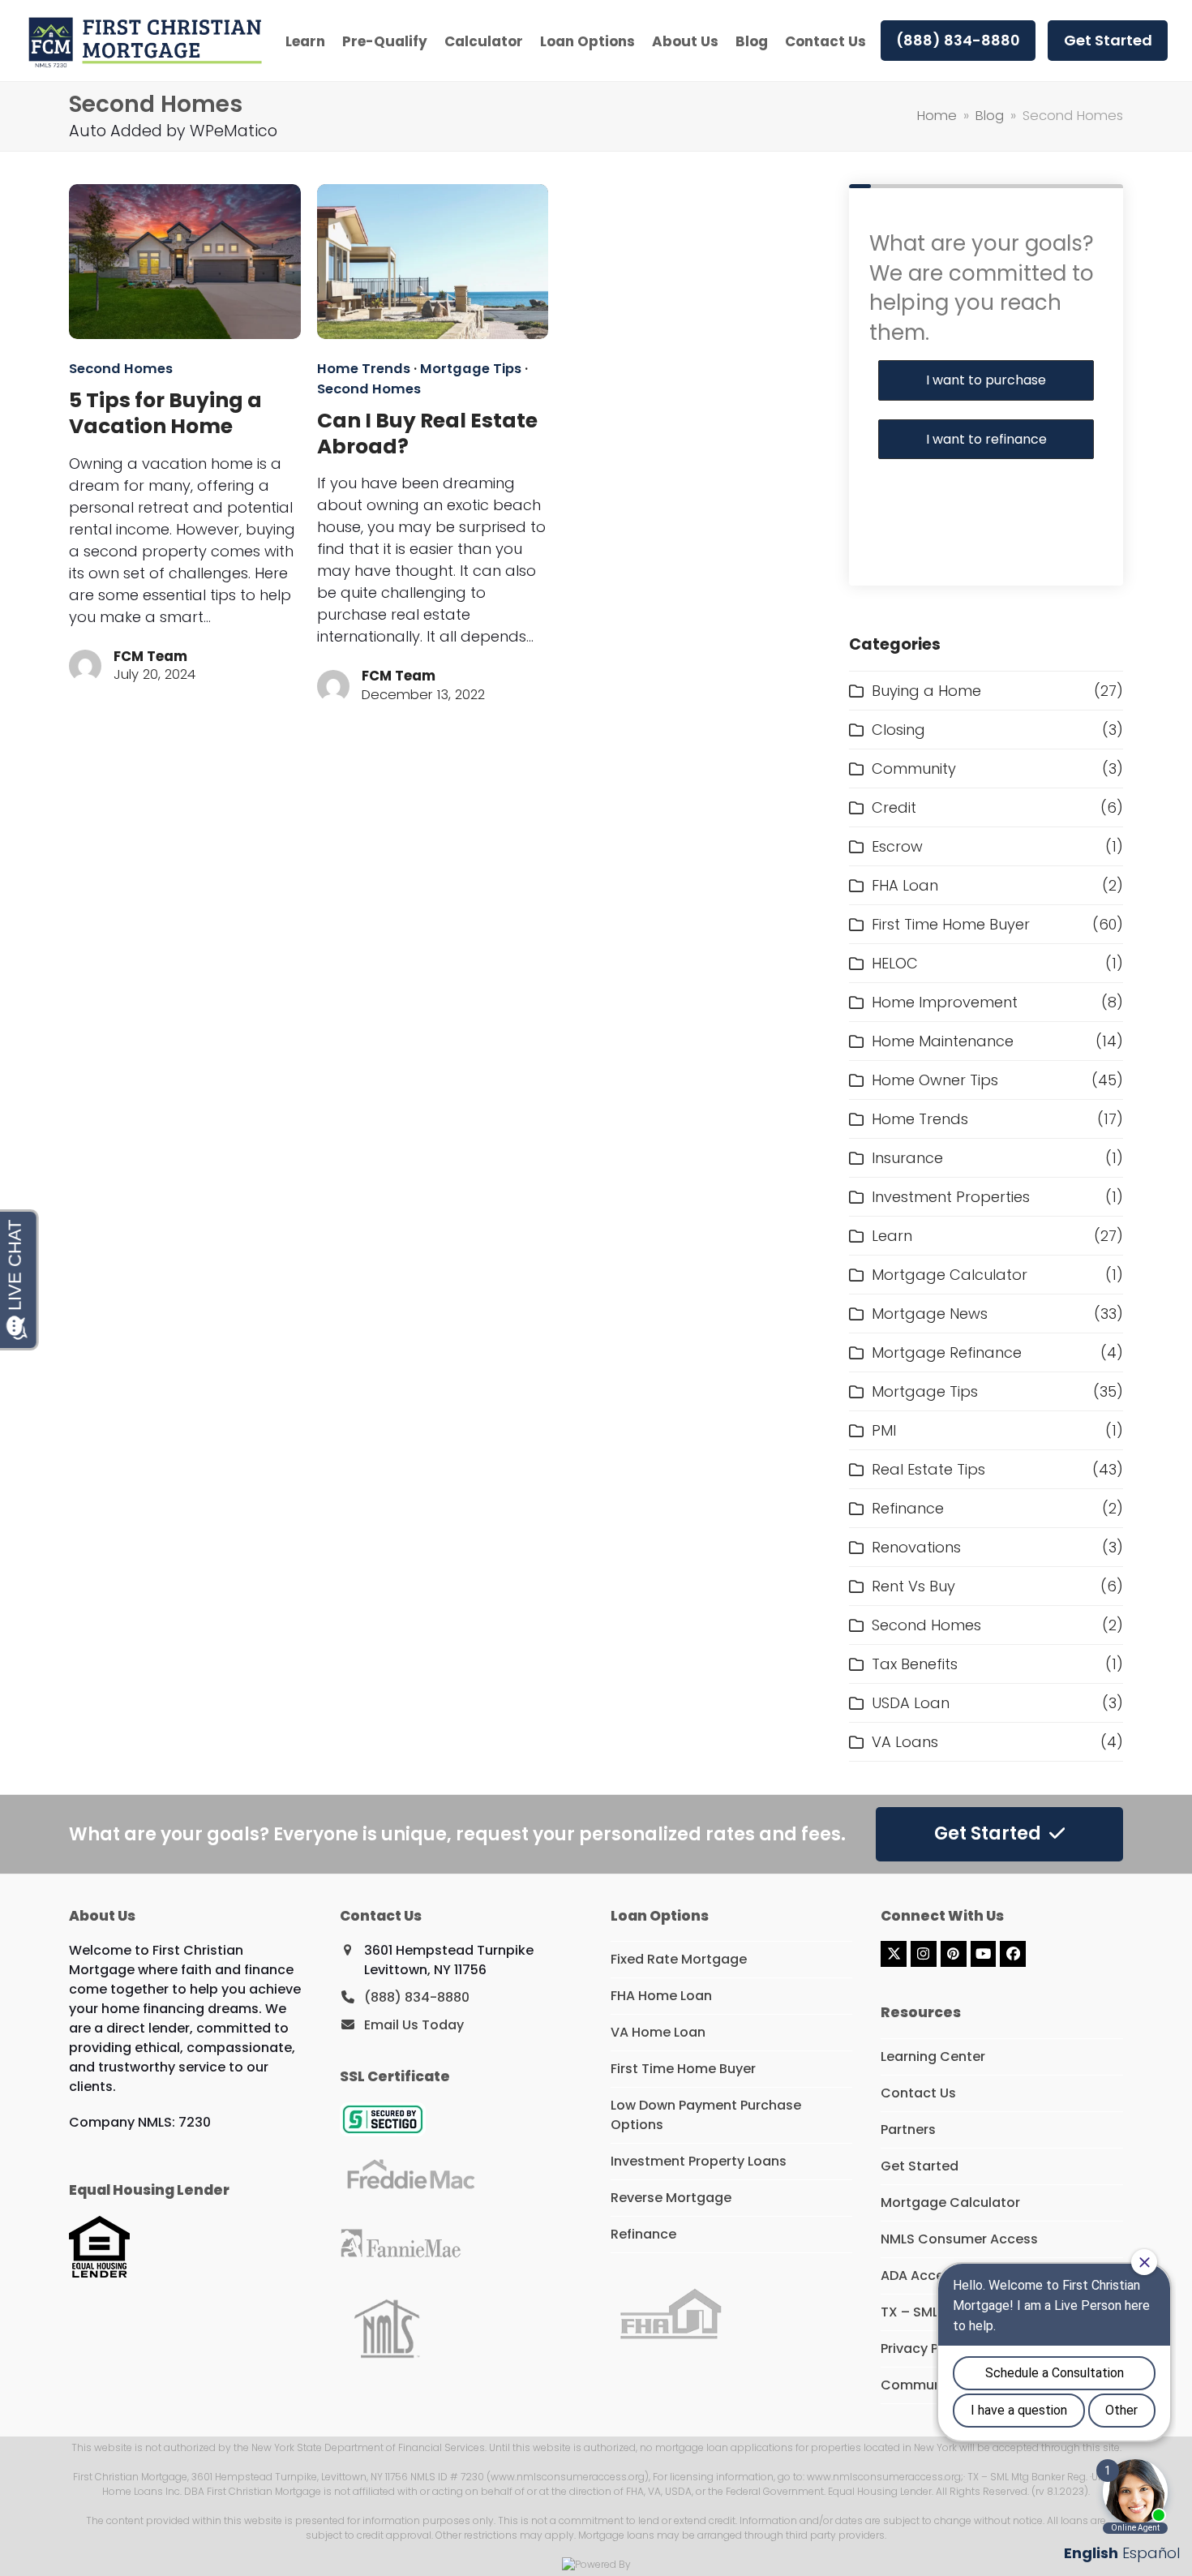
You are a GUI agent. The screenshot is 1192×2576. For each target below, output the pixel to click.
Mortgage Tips (471, 369)
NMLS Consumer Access (959, 2239)
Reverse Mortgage (671, 2198)
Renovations (916, 1547)
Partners (908, 2129)
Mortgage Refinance (947, 1352)
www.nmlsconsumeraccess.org (884, 2477)
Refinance (908, 1508)
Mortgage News (930, 1314)
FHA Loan (905, 885)
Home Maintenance (943, 1041)
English (1091, 2553)
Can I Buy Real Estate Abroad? (427, 434)
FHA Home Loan (661, 1996)
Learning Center (933, 2057)
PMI (884, 1430)
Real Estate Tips (928, 1469)
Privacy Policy (925, 2348)
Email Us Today (414, 2025)
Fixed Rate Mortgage (679, 1959)
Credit (894, 807)
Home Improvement (945, 1002)
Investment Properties (951, 1197)
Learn (892, 1236)
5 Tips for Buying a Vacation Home (165, 413)
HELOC (895, 963)
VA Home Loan (658, 2032)
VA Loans (905, 1742)
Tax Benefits (915, 1664)
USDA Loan (911, 1703)
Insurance (907, 1158)
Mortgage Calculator (950, 1275)
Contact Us (918, 2093)
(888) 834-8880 (417, 1997)
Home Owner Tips (935, 1080)
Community (914, 769)
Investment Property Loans (699, 2161)
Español (1151, 2553)
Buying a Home (926, 691)
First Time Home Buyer (951, 924)
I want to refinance (986, 439)
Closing (898, 730)
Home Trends (364, 369)
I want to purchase (986, 380)
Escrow (897, 846)
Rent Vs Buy (913, 1586)
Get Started (920, 2166)
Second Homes (121, 369)
